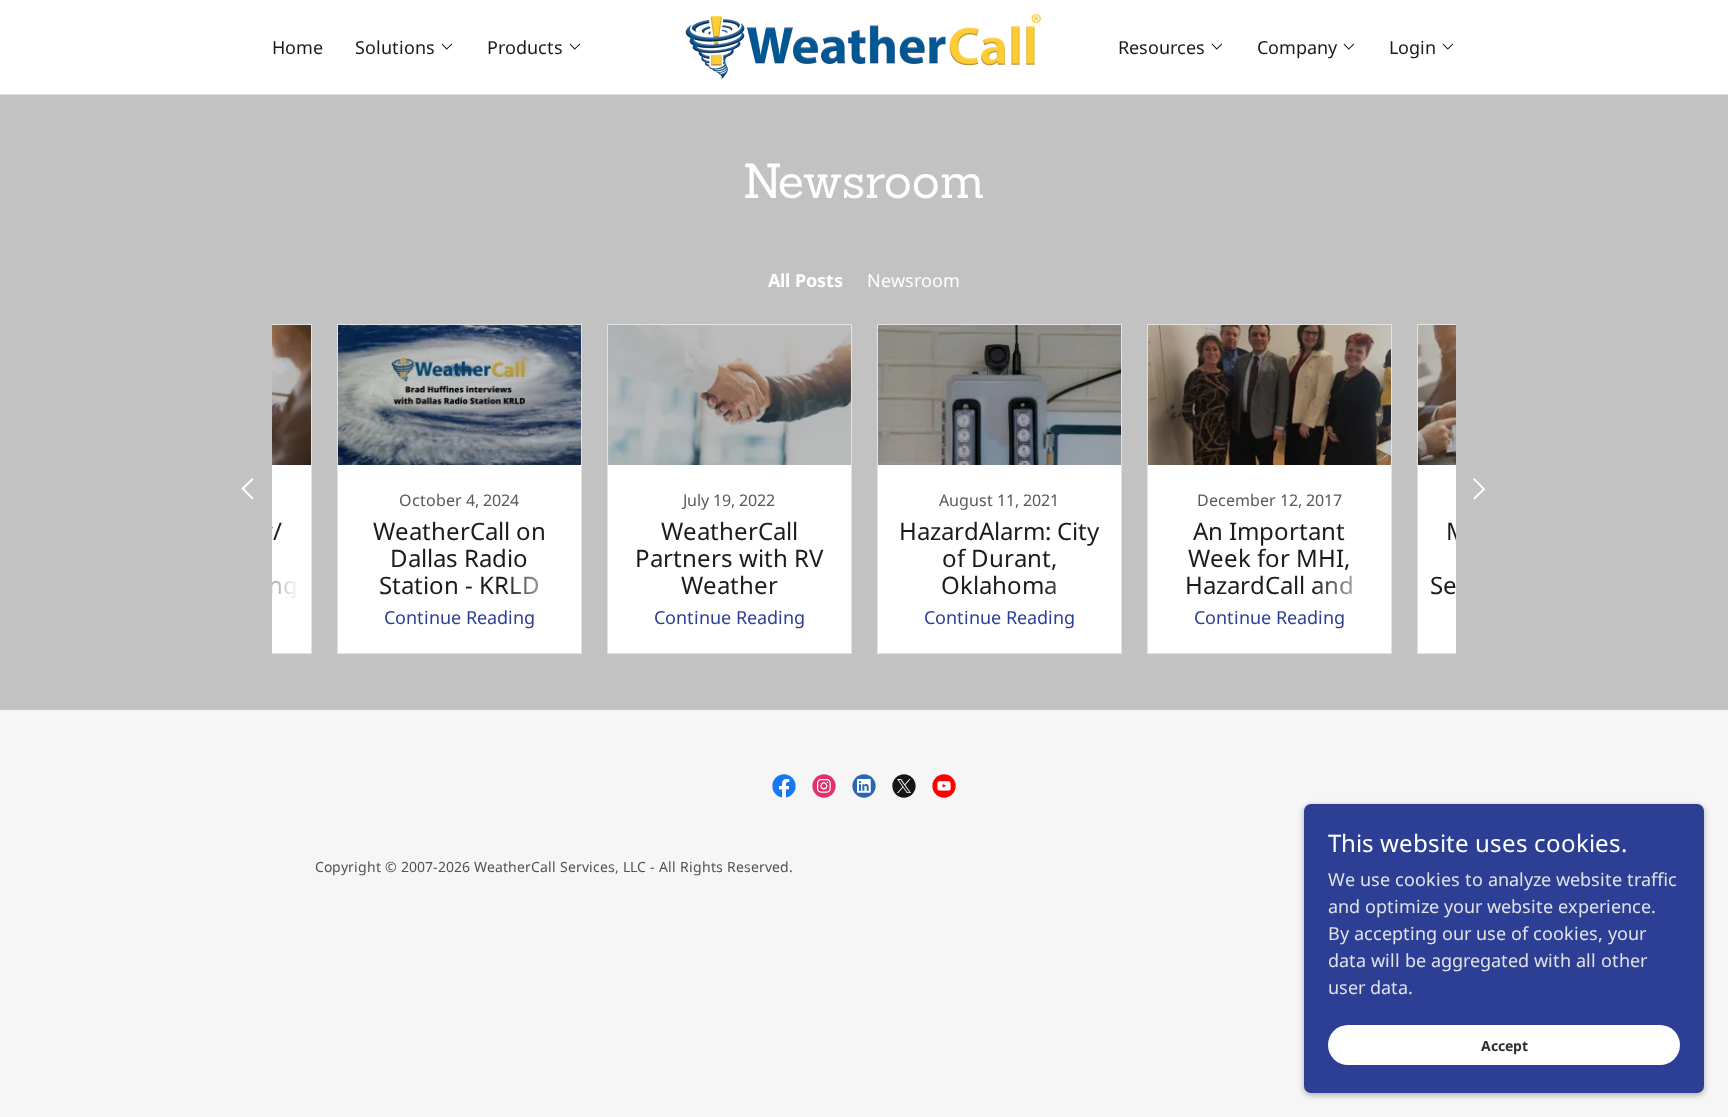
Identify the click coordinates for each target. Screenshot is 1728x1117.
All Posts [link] (805, 280)
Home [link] (297, 47)
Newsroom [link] (913, 280)
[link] (864, 45)
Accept (1504, 1045)
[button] (405, 47)
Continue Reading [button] (459, 617)
